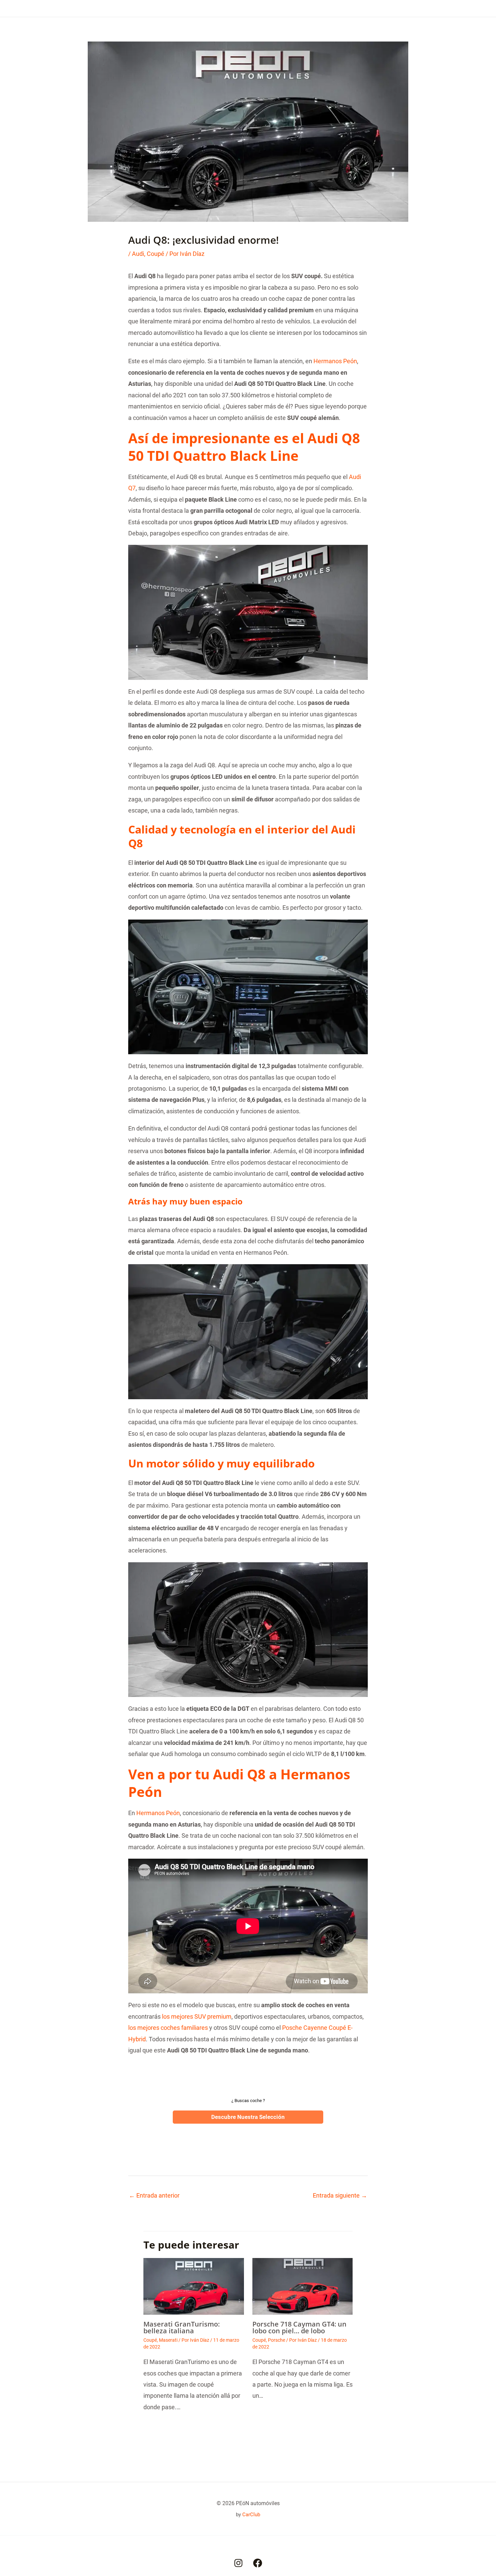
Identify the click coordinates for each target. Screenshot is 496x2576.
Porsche (277, 2340)
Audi (138, 254)
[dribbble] (258, 2563)
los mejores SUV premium (197, 2016)
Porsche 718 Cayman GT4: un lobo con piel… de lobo (299, 2327)
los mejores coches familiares (168, 2028)
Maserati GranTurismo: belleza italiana (182, 2327)
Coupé (156, 254)
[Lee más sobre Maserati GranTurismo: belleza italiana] (194, 2286)
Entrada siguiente (340, 2195)
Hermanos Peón (335, 361)
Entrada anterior (154, 2195)
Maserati (168, 2340)
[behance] (238, 2563)
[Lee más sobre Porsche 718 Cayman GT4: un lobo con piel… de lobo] (303, 2286)
